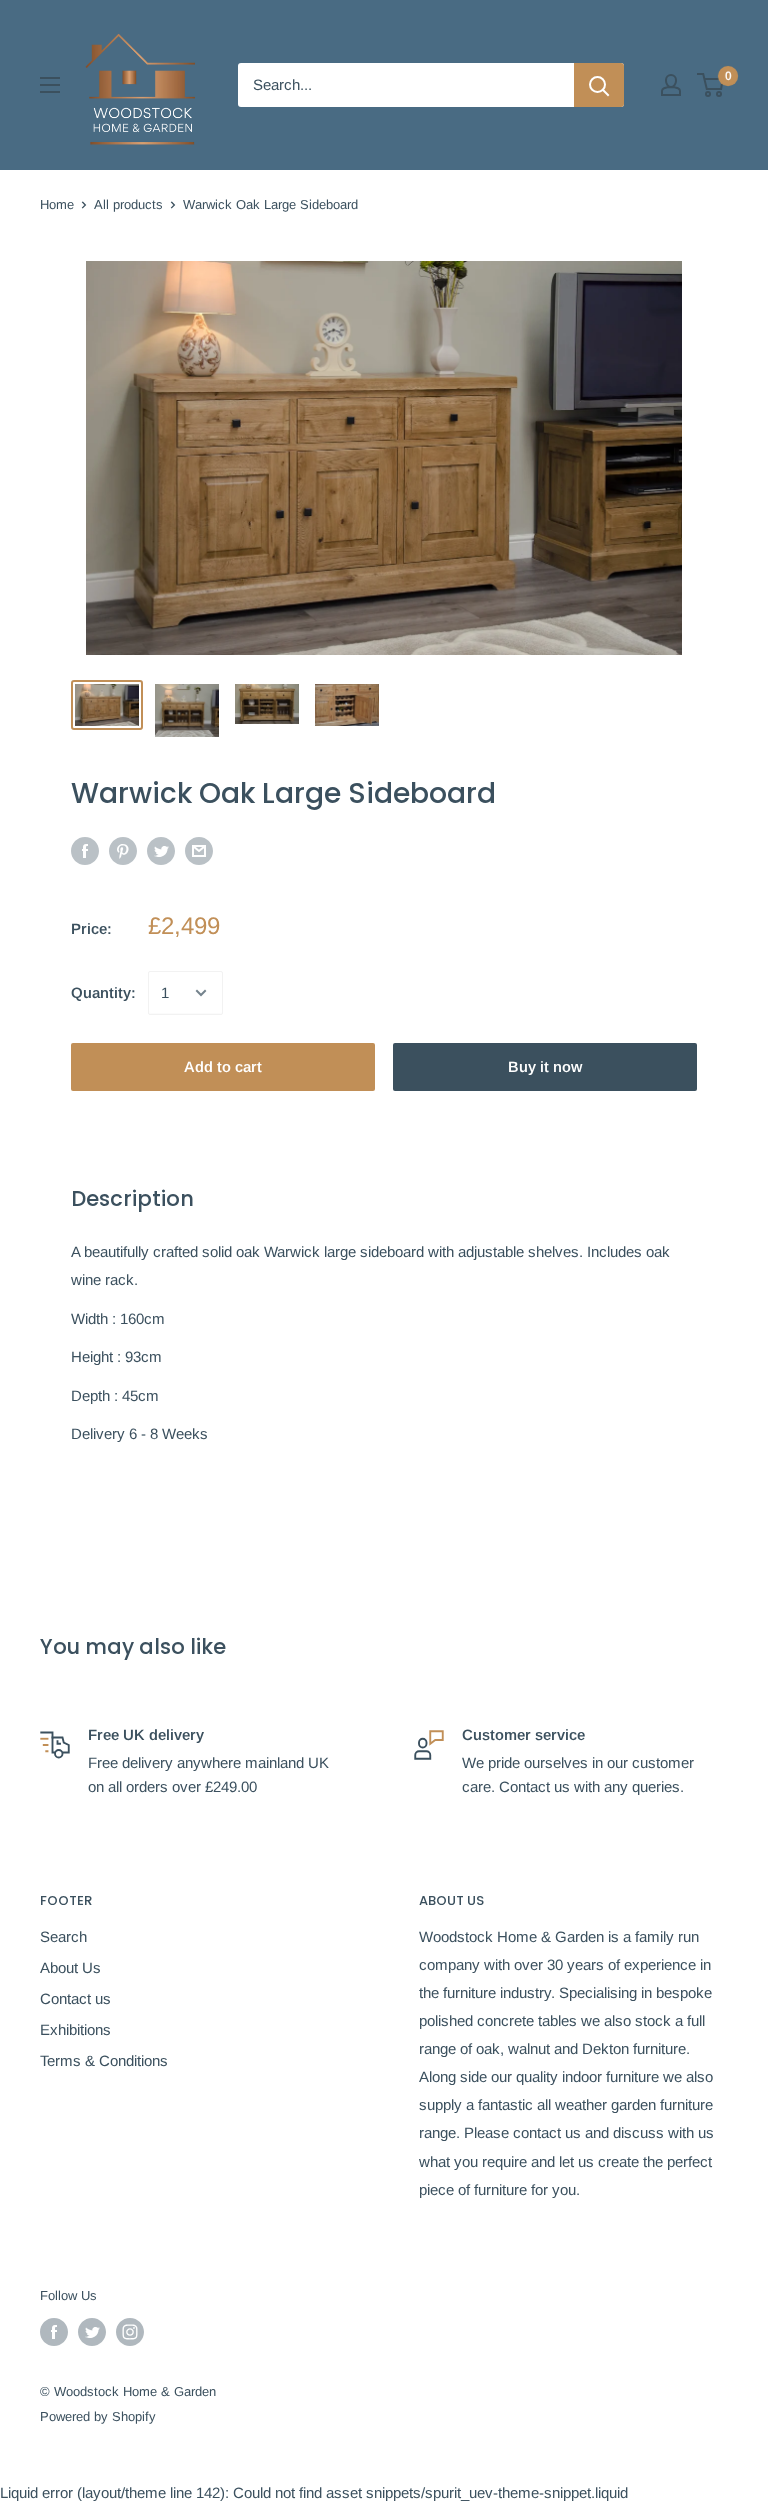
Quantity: (103, 992)
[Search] (599, 85)
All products (128, 204)
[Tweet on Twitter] (161, 850)
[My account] (671, 85)
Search (63, 1936)
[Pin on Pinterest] (123, 850)
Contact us (75, 1998)
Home (57, 204)
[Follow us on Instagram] (130, 2332)
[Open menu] (50, 85)
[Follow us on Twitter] (92, 2332)
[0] (711, 85)
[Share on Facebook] (85, 850)
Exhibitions (75, 2029)
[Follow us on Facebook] (54, 2332)
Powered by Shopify (98, 2416)
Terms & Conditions (104, 2060)
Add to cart (223, 1066)
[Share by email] (199, 850)
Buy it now (545, 1066)
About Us (70, 1967)
